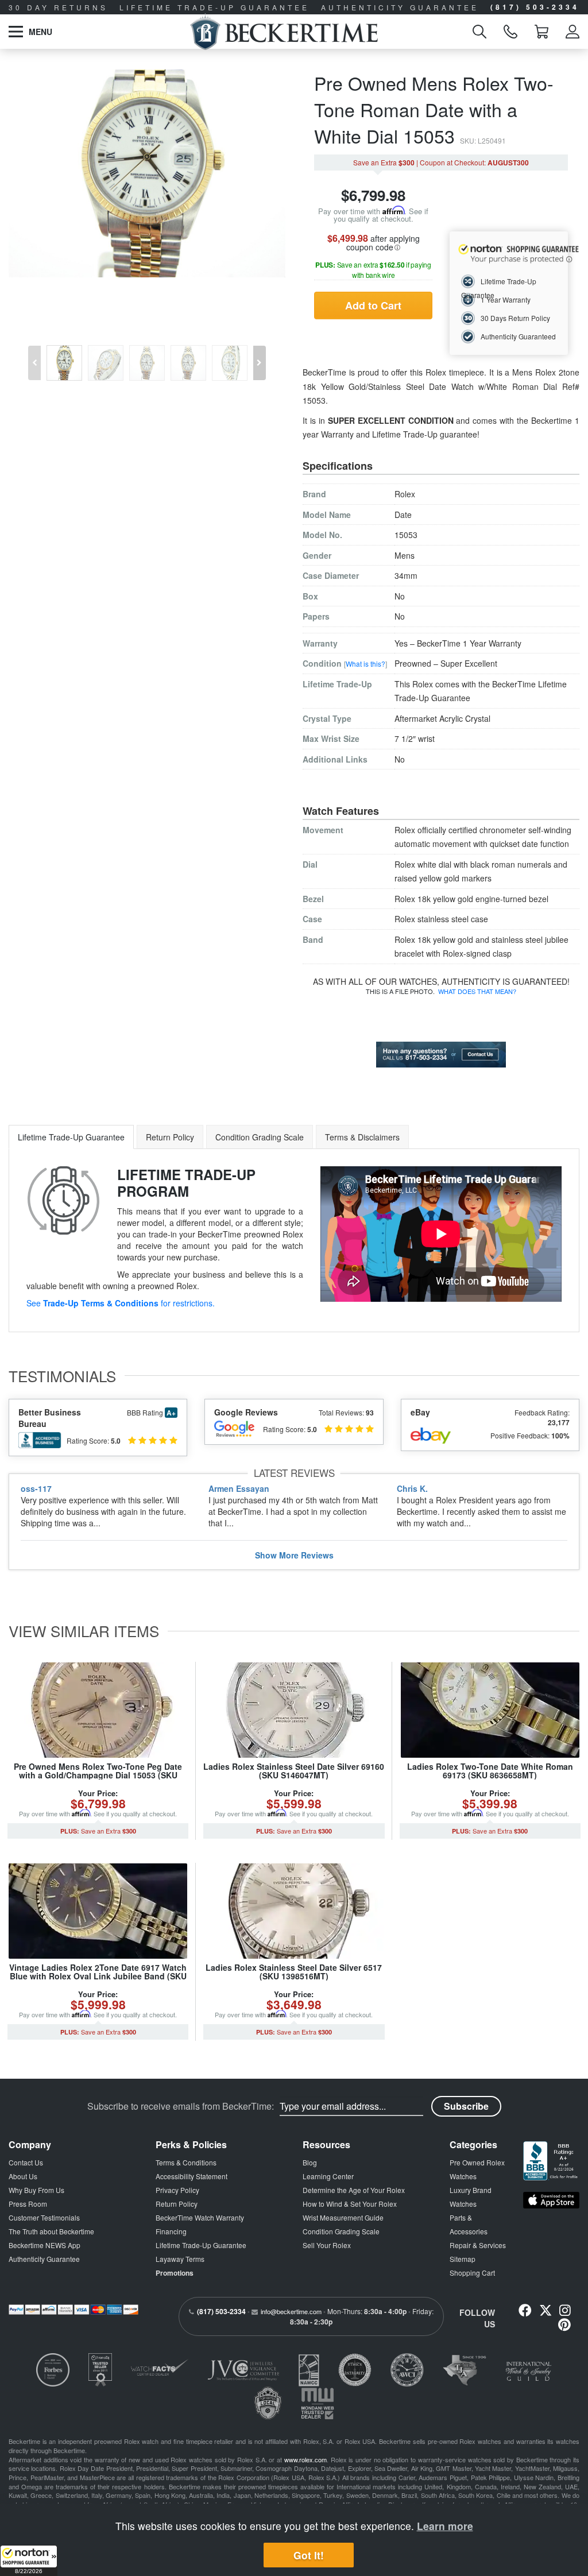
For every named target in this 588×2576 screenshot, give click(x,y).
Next (261, 354)
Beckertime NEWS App (45, 2245)
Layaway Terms (180, 2259)
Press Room (28, 2204)
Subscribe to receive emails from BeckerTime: (181, 2106)
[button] (29, 2560)
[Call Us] (510, 32)
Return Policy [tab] (170, 1137)
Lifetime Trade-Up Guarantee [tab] (71, 1137)
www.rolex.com (305, 2459)
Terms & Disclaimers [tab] (362, 1137)
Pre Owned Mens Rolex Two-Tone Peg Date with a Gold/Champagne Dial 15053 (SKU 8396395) (98, 1775)
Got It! (309, 2555)
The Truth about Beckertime (51, 2231)
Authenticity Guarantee (44, 2259)
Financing (171, 2231)
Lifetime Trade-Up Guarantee (201, 2245)
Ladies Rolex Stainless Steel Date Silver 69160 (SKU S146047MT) (294, 1771)
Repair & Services (478, 2245)
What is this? (365, 664)
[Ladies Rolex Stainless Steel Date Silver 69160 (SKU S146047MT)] (294, 1710)
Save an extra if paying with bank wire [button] (373, 270)
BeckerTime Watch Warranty (200, 2217)
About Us (23, 2176)
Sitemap (463, 2259)
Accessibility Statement (192, 2176)
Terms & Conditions (186, 2162)
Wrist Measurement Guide (343, 2217)
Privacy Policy (177, 2190)
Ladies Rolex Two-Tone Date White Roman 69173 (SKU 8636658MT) (490, 1771)
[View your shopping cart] (541, 32)
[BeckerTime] (284, 32)
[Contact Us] (441, 1053)
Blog (310, 2162)
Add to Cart (373, 305)
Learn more (445, 2526)
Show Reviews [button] (294, 1555)
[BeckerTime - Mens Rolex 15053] (147, 173)
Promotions (175, 2273)
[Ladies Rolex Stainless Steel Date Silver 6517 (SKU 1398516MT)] (294, 1911)
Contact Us (26, 2162)
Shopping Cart (472, 2273)
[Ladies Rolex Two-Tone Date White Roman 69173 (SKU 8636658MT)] (490, 1710)
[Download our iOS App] (551, 2200)
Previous (33, 354)
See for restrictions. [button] (121, 1303)
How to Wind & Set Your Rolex (350, 2204)
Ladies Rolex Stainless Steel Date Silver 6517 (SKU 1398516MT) (294, 1972)
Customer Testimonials (44, 2217)
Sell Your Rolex (327, 2245)
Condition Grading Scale (341, 2231)
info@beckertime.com (291, 2311)
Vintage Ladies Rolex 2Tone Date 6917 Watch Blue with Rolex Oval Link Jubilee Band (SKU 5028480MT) (98, 1976)
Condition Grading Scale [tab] (260, 1137)
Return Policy (177, 2204)
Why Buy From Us (36, 2190)
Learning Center (328, 2176)
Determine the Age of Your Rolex (354, 2190)
